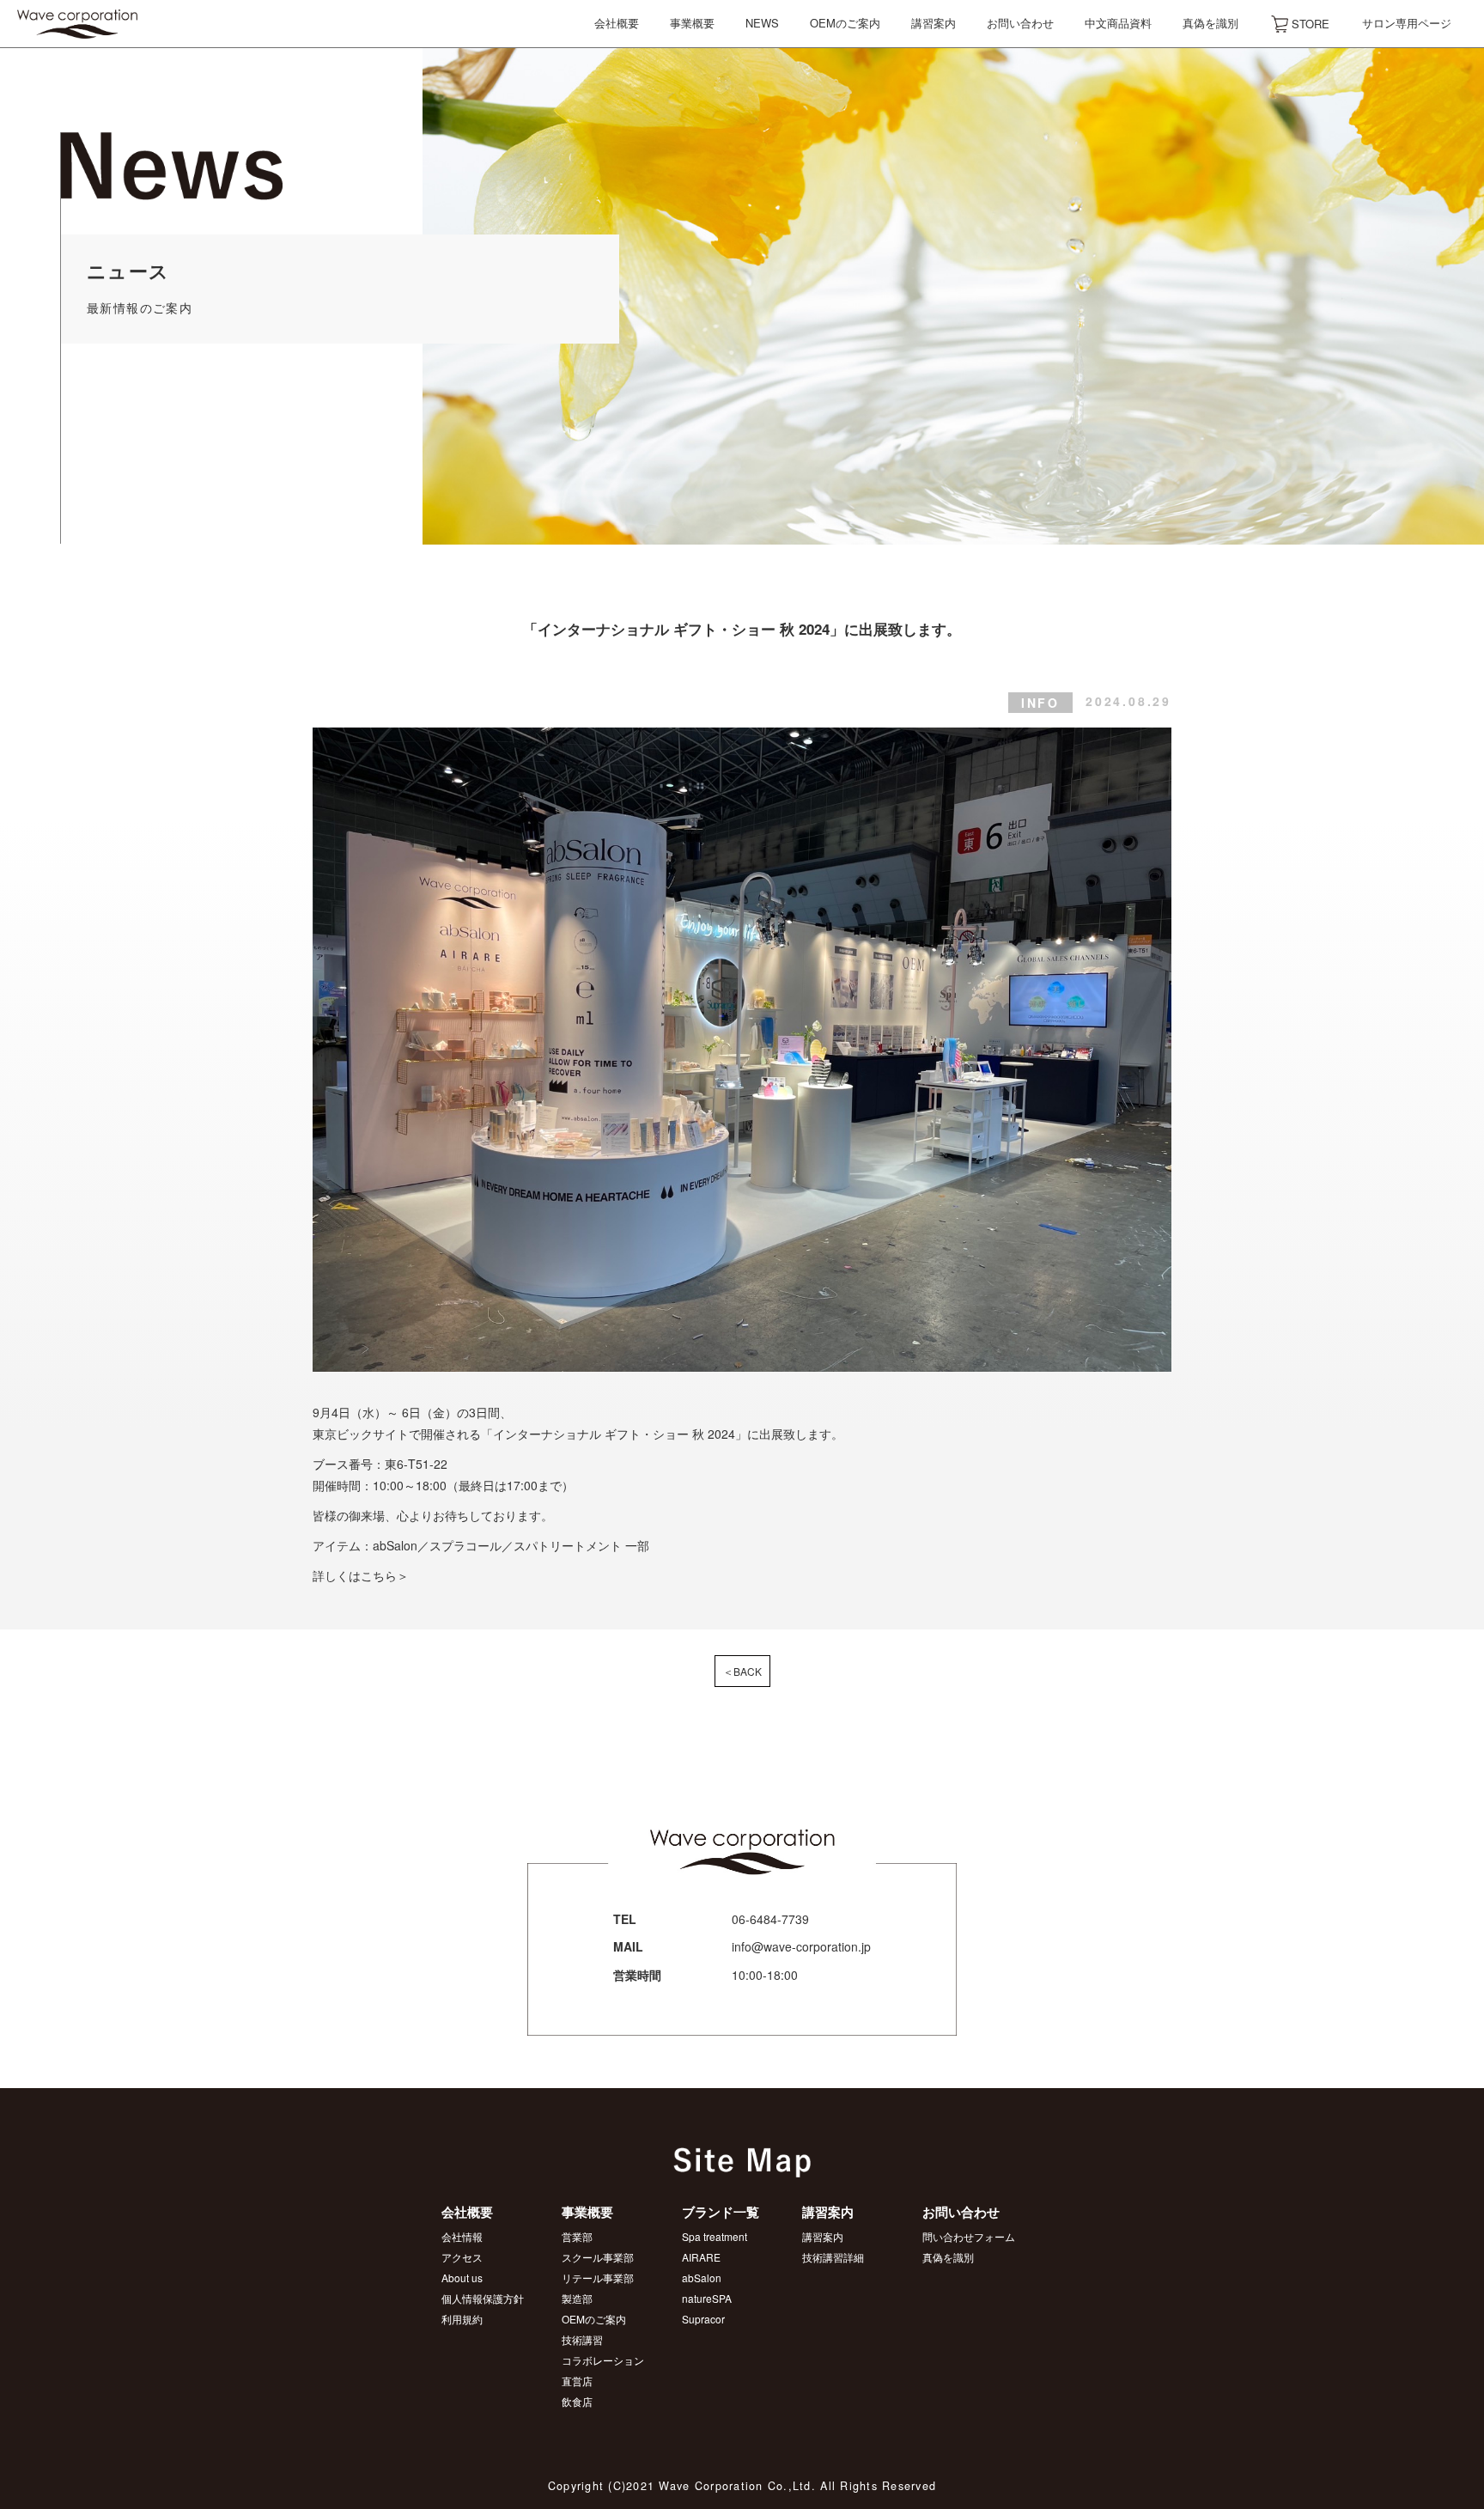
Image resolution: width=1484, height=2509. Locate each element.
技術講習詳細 (833, 2257)
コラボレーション (603, 2360)
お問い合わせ (1020, 23)
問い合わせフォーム (969, 2236)
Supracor (703, 2319)
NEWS (762, 23)
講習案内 (934, 23)
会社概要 (617, 23)
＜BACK (742, 1671)
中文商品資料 (1118, 23)
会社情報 (462, 2236)
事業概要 (692, 23)
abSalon (702, 2278)
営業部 (577, 2236)
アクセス (462, 2257)
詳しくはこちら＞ (361, 1575)
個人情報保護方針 (483, 2298)
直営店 (577, 2381)
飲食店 (577, 2401)
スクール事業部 (598, 2257)
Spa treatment (715, 2236)
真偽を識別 (1210, 23)
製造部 (577, 2298)
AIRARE (701, 2257)
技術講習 (582, 2339)
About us (462, 2278)
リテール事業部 (598, 2278)
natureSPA (707, 2298)
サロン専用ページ (1407, 23)
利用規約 (462, 2319)
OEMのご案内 (845, 23)
